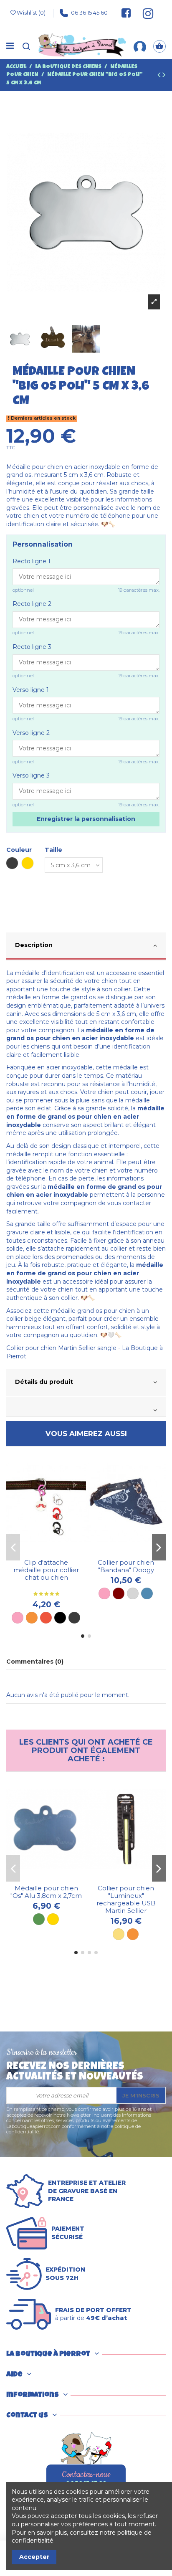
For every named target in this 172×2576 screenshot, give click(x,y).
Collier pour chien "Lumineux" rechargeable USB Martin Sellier (126, 1899)
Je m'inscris (141, 2095)
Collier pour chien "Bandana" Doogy (126, 1566)
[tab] (86, 946)
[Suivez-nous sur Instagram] (144, 13)
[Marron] (119, 1593)
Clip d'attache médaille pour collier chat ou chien (46, 1570)
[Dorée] (53, 1919)
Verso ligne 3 (31, 775)
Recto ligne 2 (32, 604)
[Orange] (32, 1618)
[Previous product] (160, 76)
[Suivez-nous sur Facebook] (126, 13)
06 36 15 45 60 (89, 13)
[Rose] (18, 1618)
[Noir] (60, 1618)
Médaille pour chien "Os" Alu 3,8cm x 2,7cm (46, 1892)
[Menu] (10, 46)
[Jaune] (119, 1934)
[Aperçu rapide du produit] (52, 1552)
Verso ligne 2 (31, 733)
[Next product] (164, 76)
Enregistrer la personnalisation (86, 819)
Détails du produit (44, 1382)
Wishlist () (31, 13)
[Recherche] (26, 46)
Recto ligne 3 (32, 647)
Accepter (34, 2557)
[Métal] (74, 1618)
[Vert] (39, 1919)
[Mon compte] (140, 46)
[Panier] (159, 46)
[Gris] (133, 1593)
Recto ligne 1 (32, 561)
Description (34, 945)
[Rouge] (46, 1618)
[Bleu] (147, 1593)
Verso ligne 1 (31, 690)
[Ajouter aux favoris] (40, 1552)
